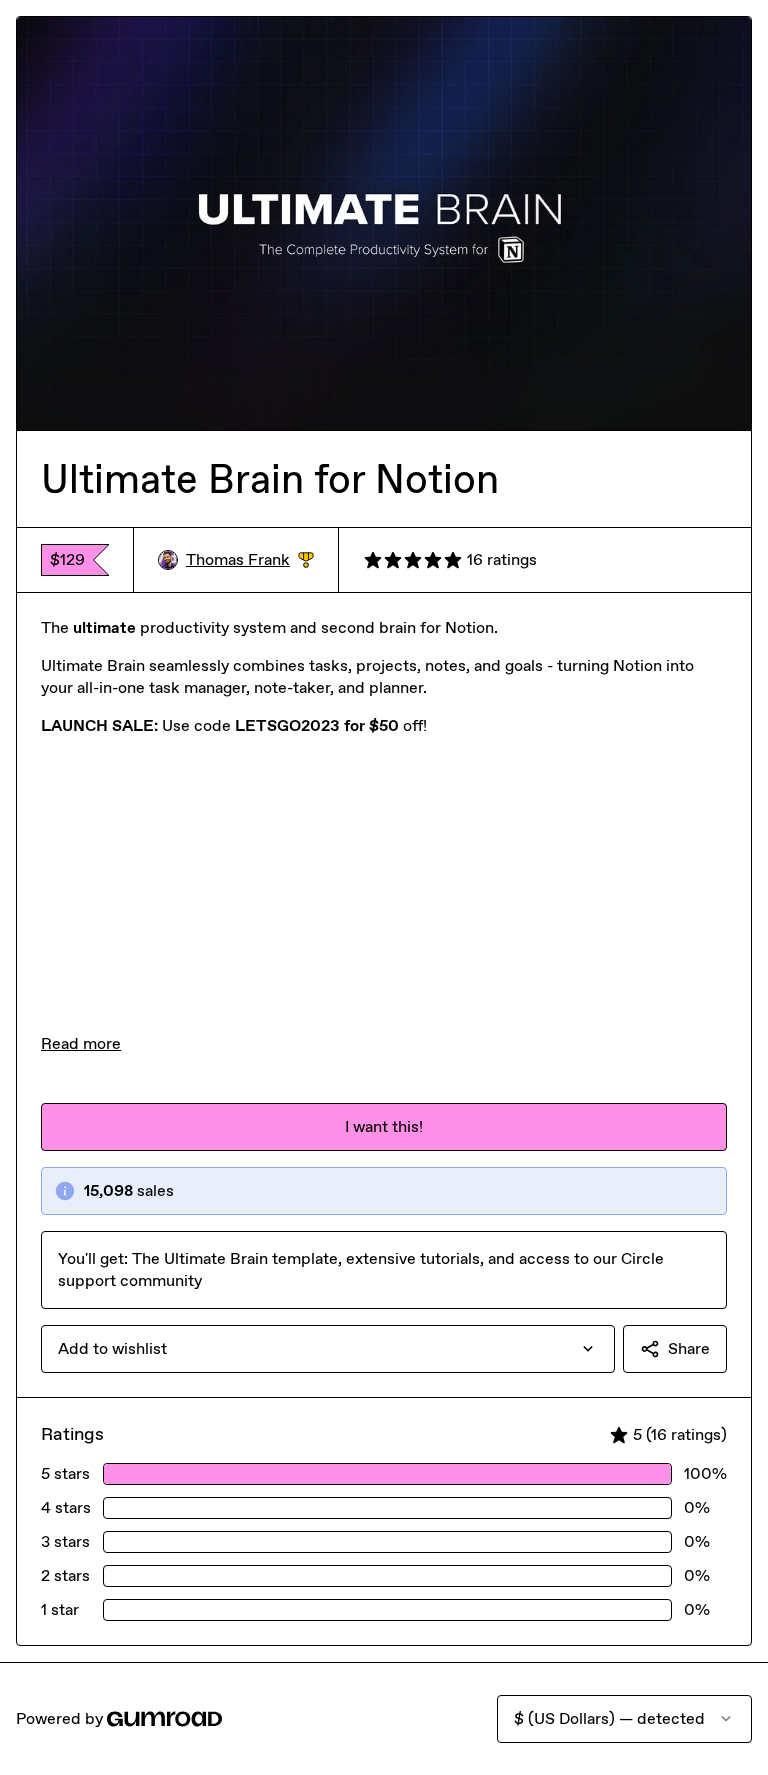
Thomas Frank (250, 560)
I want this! (384, 1126)
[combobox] (328, 1349)
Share (689, 1348)
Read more (81, 1043)
